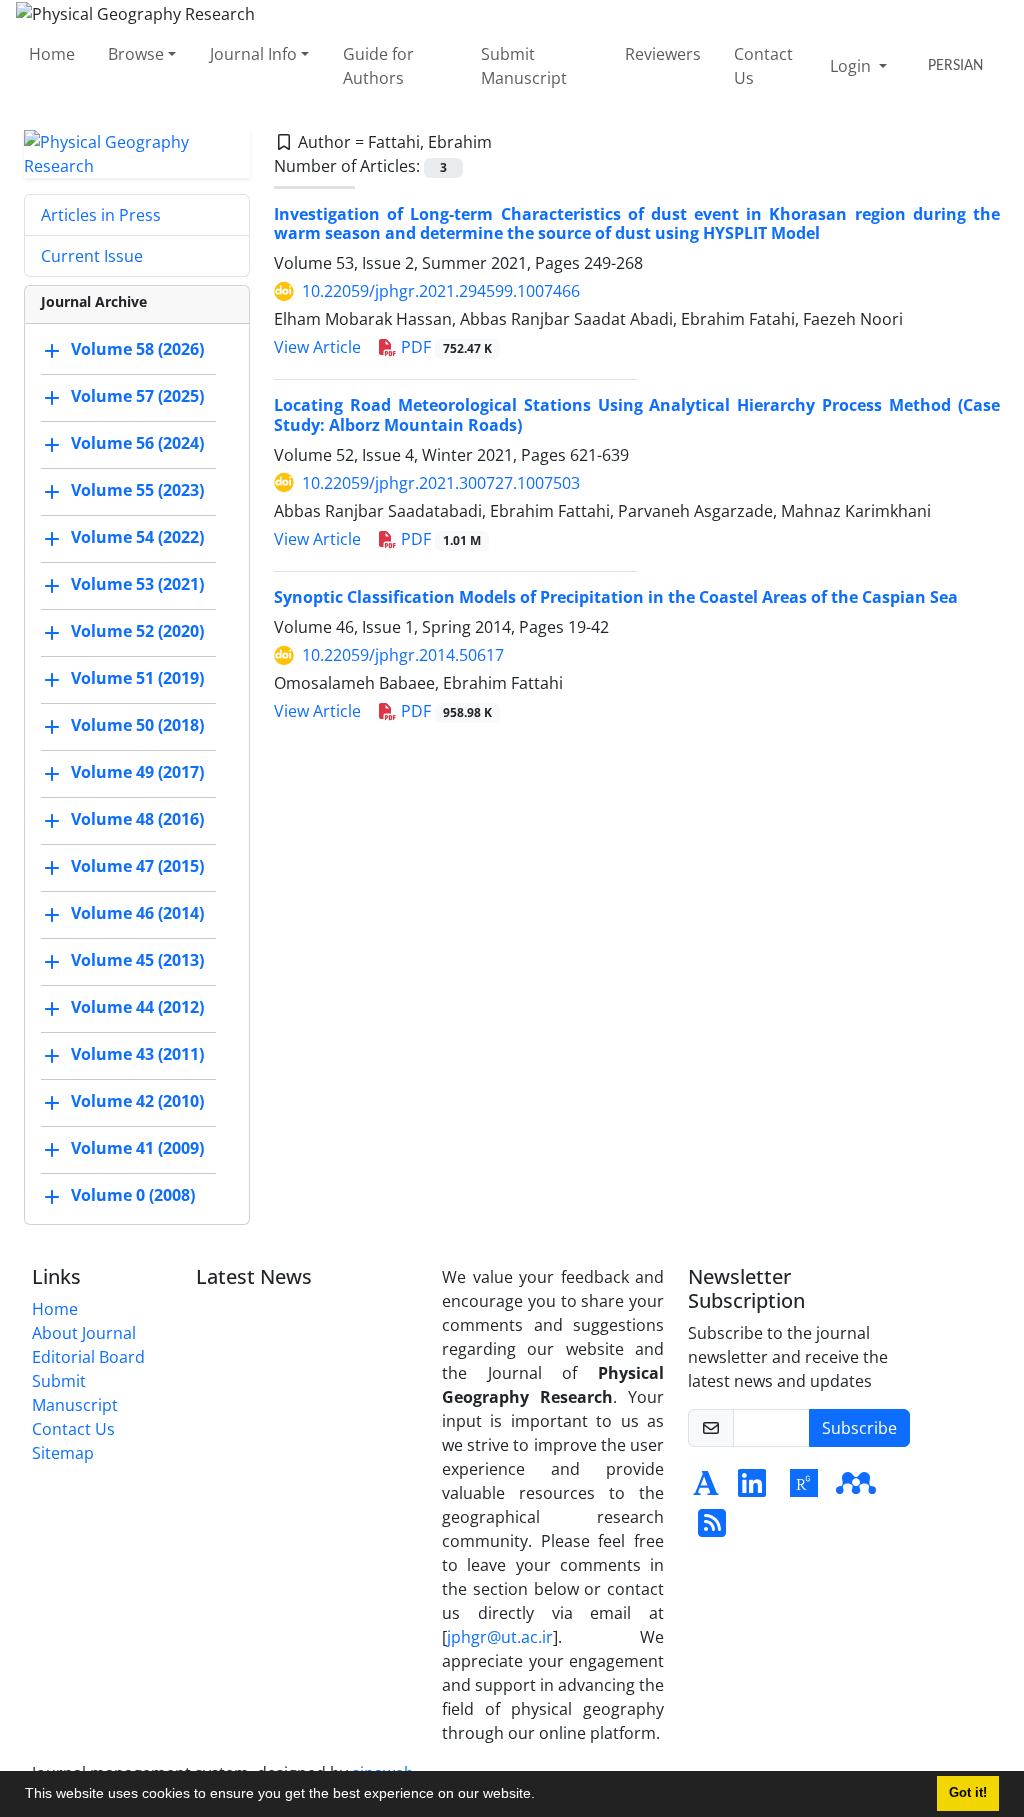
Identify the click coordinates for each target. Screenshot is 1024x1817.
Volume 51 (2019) (137, 678)
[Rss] (712, 1529)
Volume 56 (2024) (137, 443)
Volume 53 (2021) (137, 584)
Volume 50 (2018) (137, 725)
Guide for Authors (378, 66)
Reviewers (663, 54)
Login (852, 66)
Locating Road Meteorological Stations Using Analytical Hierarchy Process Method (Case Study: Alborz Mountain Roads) (637, 414)
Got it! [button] (968, 1793)
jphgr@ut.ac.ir (500, 1637)
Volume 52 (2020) (137, 631)
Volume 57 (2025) (137, 396)
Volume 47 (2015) (137, 866)
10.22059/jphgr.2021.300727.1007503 (441, 483)
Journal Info (253, 54)
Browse (136, 54)
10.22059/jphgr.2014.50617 (403, 655)
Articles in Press (101, 215)
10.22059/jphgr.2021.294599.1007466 (441, 291)
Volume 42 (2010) (137, 1101)
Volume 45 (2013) (137, 960)
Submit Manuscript (524, 66)
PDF (444, 347)
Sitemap (63, 1453)
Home (52, 54)
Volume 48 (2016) (137, 819)
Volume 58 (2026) (137, 349)
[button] (542, 1796)
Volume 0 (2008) (133, 1195)
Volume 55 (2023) (137, 490)
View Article (317, 347)
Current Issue (92, 256)
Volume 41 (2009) (137, 1148)
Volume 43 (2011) (137, 1054)
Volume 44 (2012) (137, 1007)
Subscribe (859, 1428)
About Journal (84, 1333)
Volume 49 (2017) (137, 772)
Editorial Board (88, 1357)
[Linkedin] (752, 1489)
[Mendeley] (856, 1489)
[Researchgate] (804, 1489)
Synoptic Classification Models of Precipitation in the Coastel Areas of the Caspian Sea (616, 597)
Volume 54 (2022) (137, 537)
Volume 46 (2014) (137, 913)
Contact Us (763, 66)
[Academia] (706, 1489)
